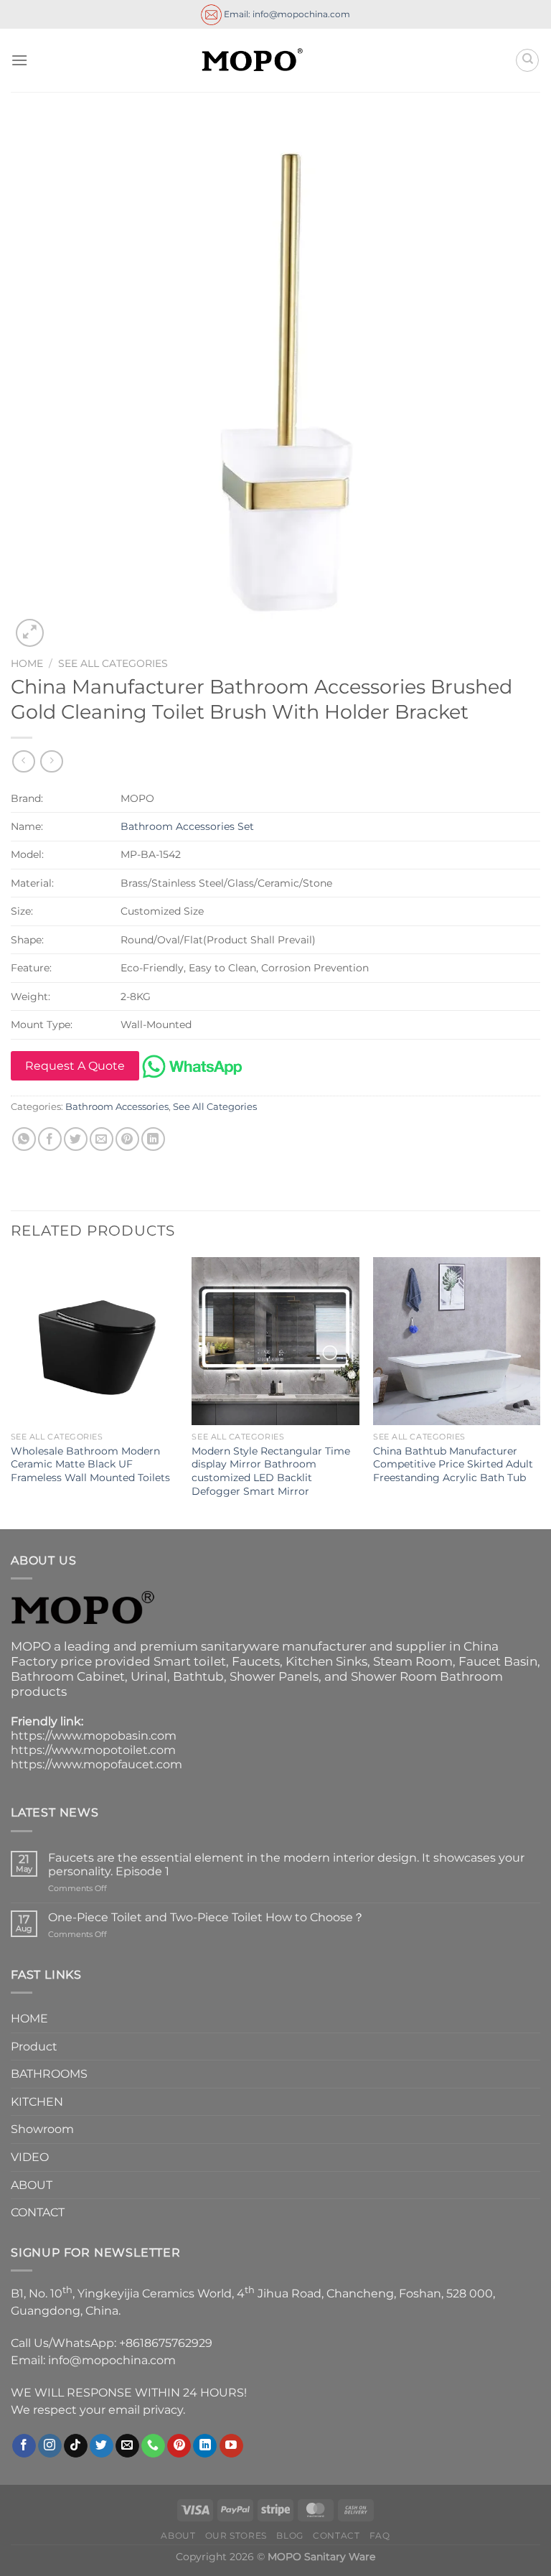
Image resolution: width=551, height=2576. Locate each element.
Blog (289, 2535)
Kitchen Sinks (326, 1661)
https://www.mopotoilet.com (93, 1750)
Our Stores (236, 2535)
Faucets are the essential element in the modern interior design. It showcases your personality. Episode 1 (286, 1865)
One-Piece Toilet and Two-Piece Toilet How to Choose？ (206, 1917)
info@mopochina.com (112, 2360)
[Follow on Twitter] (102, 2446)
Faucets (256, 1661)
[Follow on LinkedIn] (205, 2446)
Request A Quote (75, 1066)
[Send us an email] (127, 2446)
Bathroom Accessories (117, 1107)
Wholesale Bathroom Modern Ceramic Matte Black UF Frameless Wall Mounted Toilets (90, 1464)
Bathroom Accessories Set (187, 826)
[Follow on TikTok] (76, 2446)
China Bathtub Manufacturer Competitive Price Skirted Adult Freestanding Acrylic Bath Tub (453, 1464)
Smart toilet (190, 1661)
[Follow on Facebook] (24, 2446)
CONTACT (38, 2212)
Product (34, 2047)
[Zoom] (30, 633)
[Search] (527, 60)
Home (27, 663)
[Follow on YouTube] (231, 2446)
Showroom (42, 2129)
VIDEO (30, 2157)
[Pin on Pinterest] (127, 1139)
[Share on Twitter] (76, 1139)
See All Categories (113, 663)
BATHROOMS (49, 2074)
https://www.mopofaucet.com (96, 1764)
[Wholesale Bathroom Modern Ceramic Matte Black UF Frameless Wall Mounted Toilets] (94, 1341)
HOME (29, 2019)
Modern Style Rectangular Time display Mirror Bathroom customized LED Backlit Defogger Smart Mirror (271, 1471)
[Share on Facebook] (50, 1139)
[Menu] (19, 60)
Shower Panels (274, 1676)
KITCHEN (37, 2102)
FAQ (380, 2535)
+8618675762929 (166, 2343)
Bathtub (198, 1676)
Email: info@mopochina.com (286, 13)
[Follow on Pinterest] (179, 2446)
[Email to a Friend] (102, 1139)
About (178, 2535)
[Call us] (153, 2446)
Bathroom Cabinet (68, 1676)
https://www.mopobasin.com (94, 1736)
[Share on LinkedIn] (153, 1139)
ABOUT (32, 2185)
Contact (336, 2535)
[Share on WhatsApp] (24, 1139)
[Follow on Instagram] (50, 2446)
